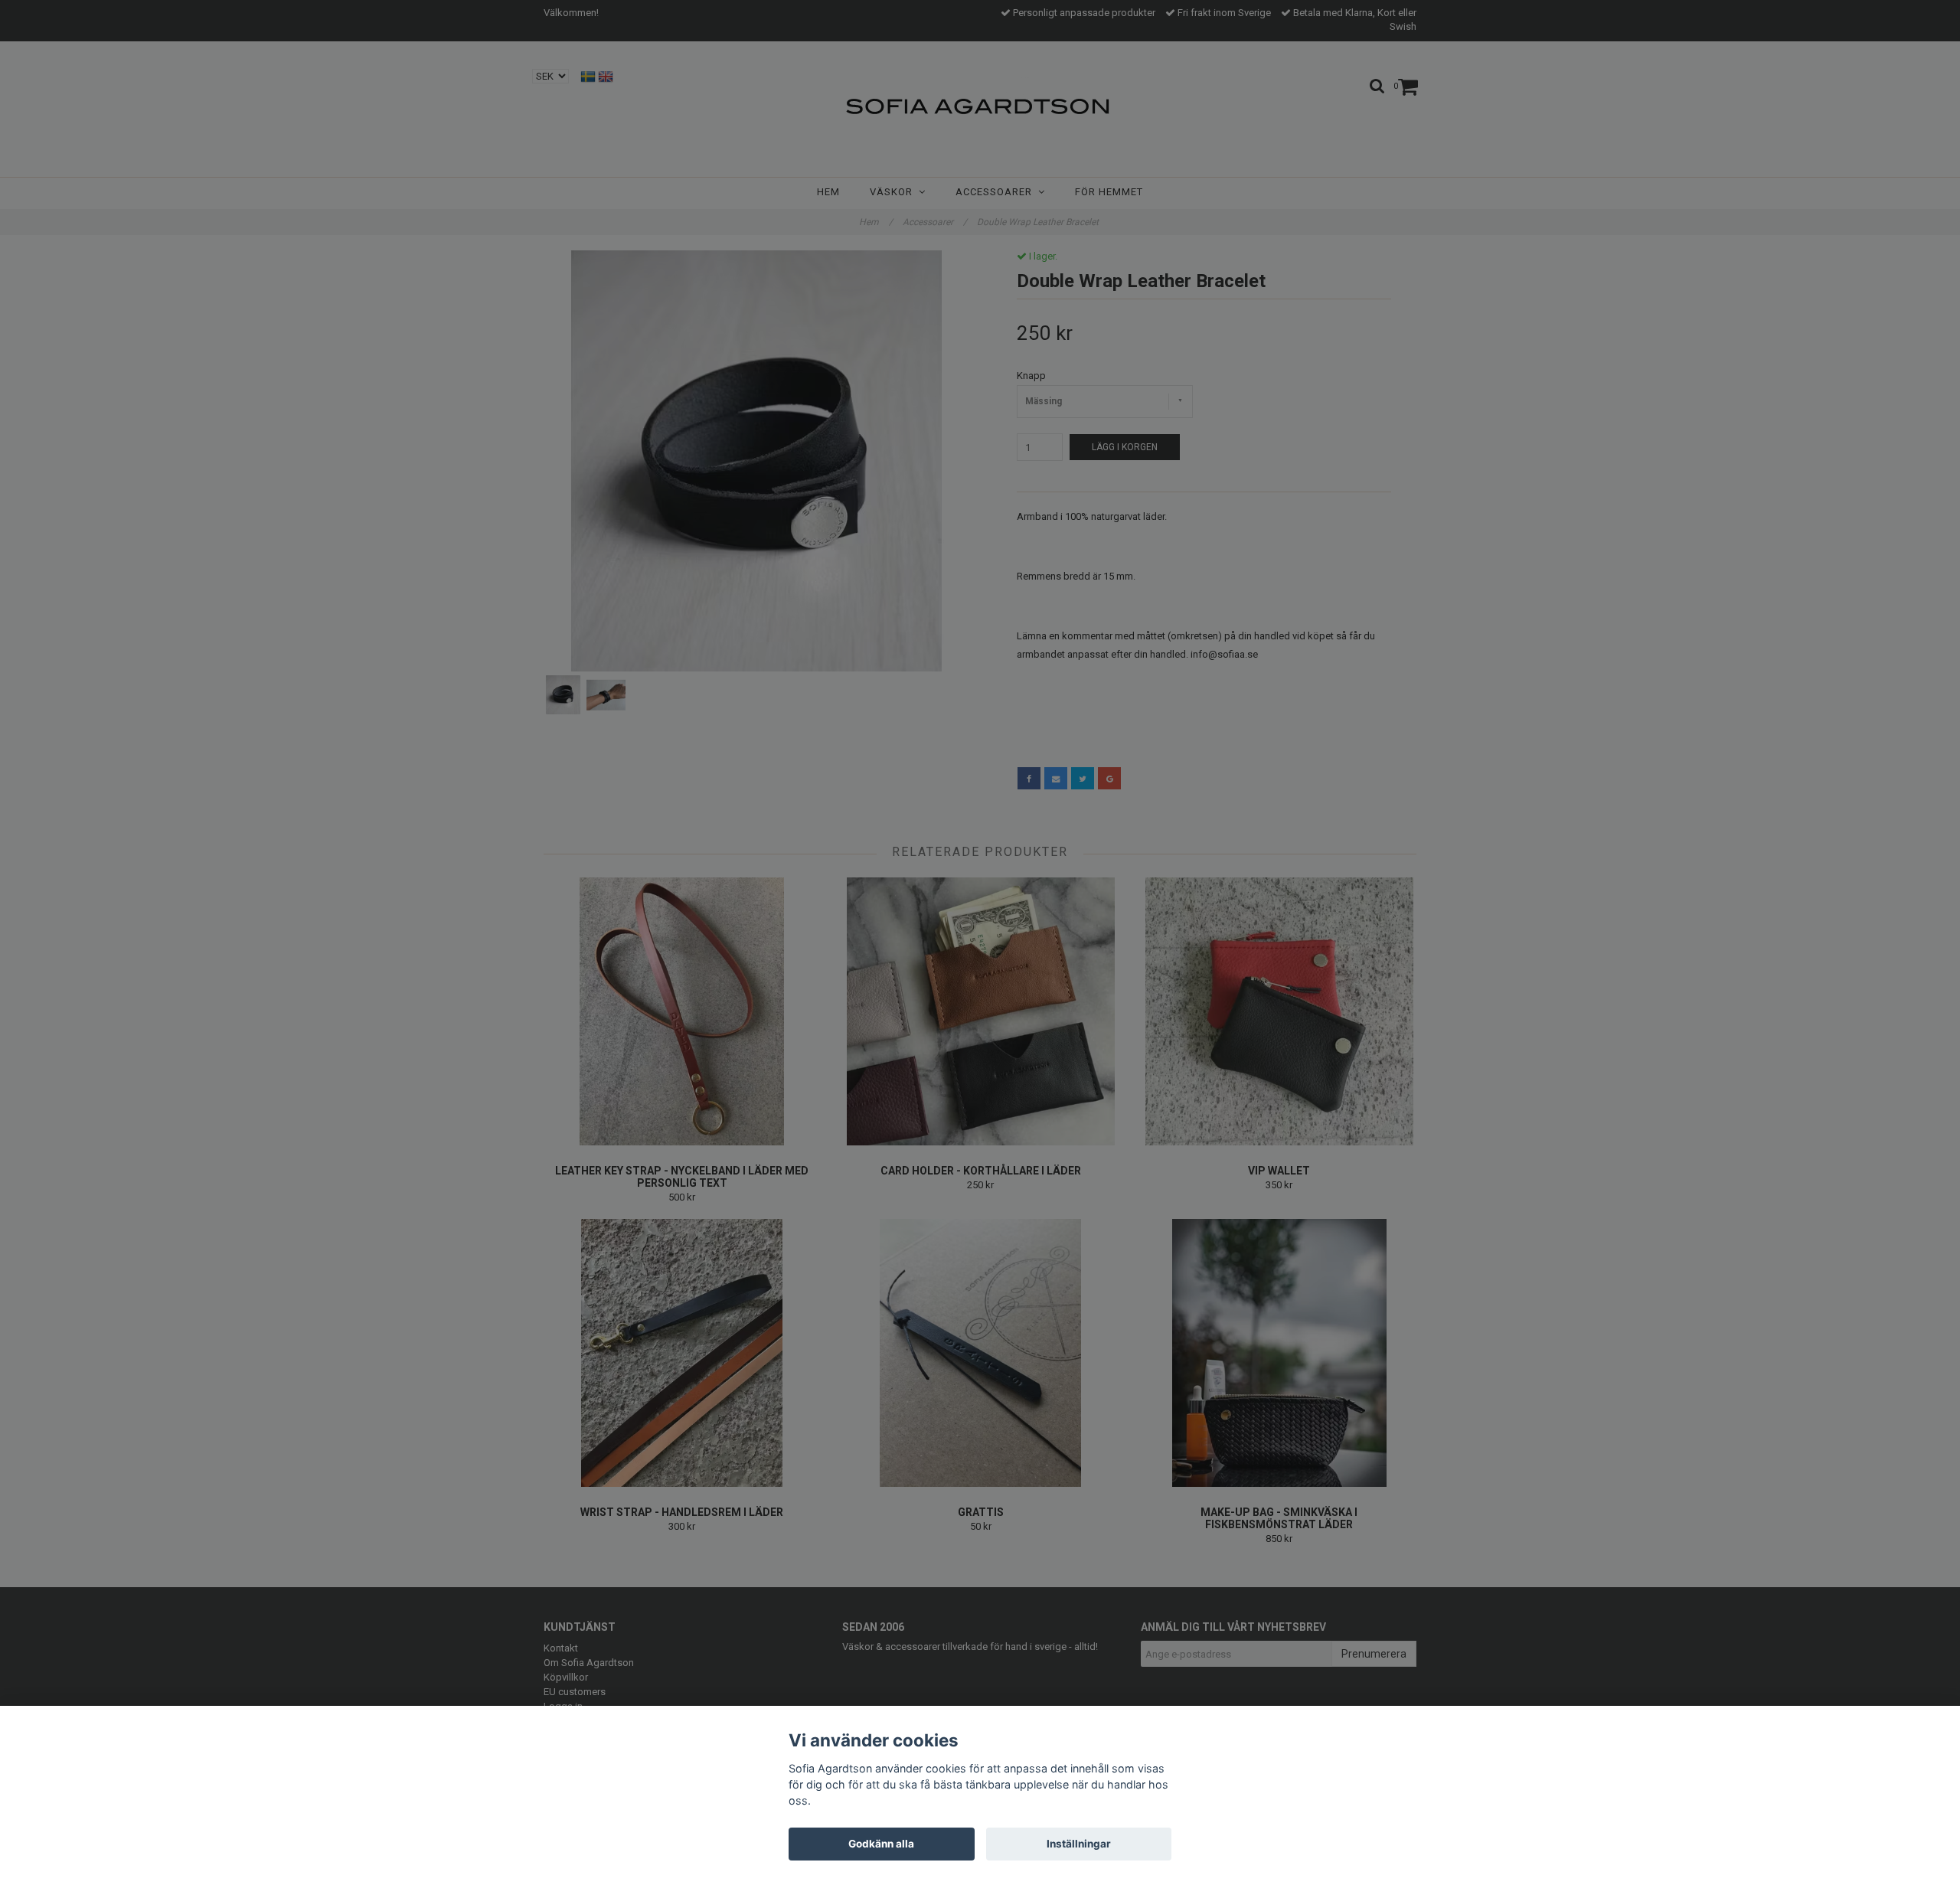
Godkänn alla (881, 1844)
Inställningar (1079, 1844)
